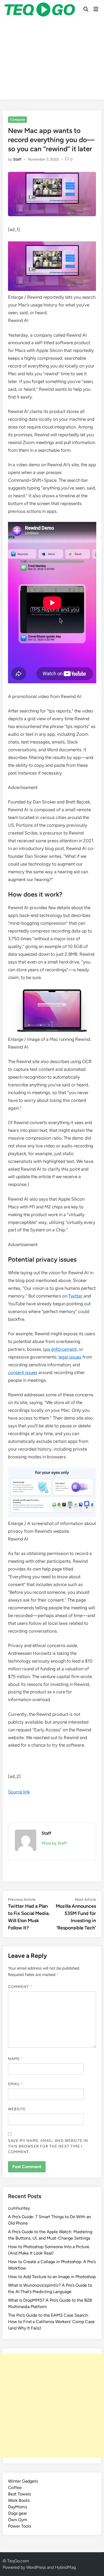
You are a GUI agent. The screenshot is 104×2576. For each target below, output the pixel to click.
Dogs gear (17, 2513)
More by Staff (54, 1843)
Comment (20, 1987)
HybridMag (65, 2567)
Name (15, 2059)
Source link (19, 1792)
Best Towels (19, 2494)
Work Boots (19, 2500)
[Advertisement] (52, 60)
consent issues (23, 1372)
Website (17, 2109)
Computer (18, 120)
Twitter (75, 1296)
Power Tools (19, 2526)
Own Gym (18, 2520)
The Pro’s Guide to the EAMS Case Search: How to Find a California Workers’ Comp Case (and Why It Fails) (51, 2322)
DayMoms (17, 2507)
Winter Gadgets (23, 2481)
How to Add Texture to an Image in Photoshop (52, 2277)
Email (16, 2084)
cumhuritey (19, 2208)
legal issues (70, 1357)
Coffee (15, 2488)
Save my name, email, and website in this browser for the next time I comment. (48, 2146)
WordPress (36, 2567)
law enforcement (60, 1349)
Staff (17, 159)
